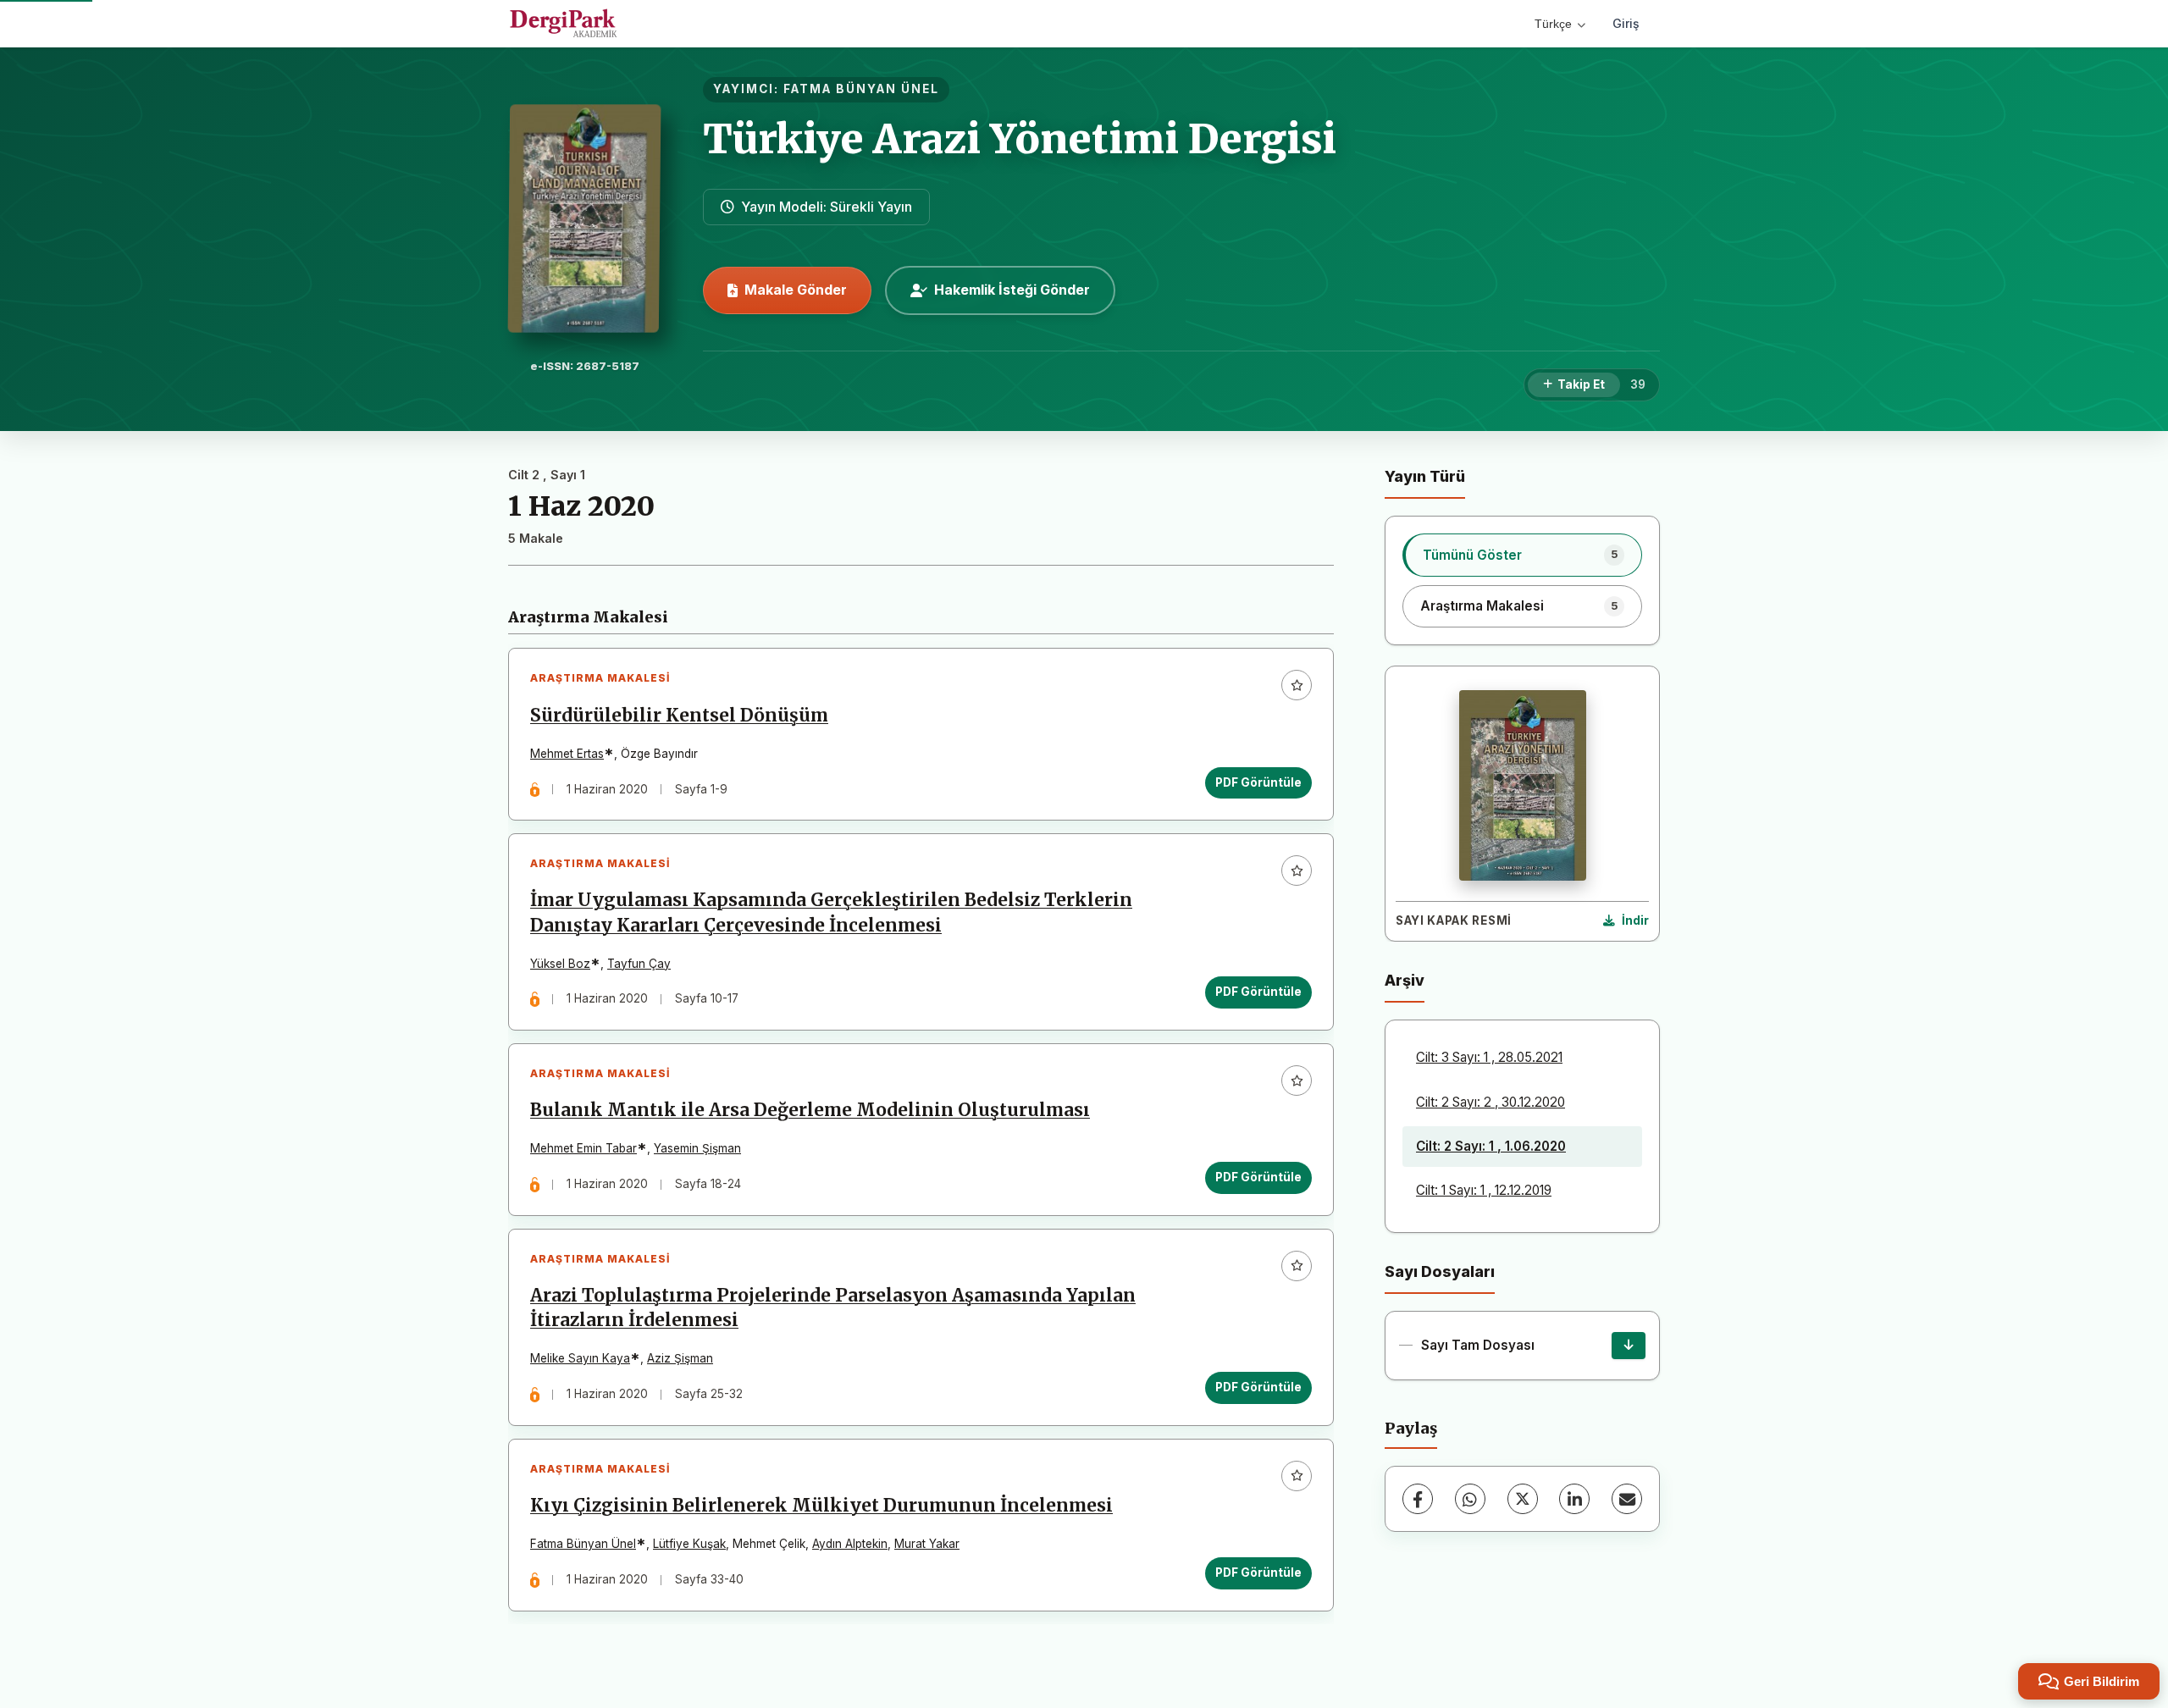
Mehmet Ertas (567, 754)
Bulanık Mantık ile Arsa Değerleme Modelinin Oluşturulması (810, 1110)
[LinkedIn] (1574, 1499)
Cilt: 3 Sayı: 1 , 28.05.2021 (1489, 1057)
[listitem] (1522, 555)
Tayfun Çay (639, 964)
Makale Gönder (796, 290)
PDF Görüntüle (1258, 782)
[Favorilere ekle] (1297, 685)
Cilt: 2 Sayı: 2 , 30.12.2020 (1490, 1102)
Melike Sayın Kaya (580, 1358)
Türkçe (1553, 24)
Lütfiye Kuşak (689, 1544)
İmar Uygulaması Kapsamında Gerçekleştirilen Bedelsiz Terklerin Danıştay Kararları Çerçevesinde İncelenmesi (831, 912)
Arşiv (1405, 980)
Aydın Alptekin (850, 1544)
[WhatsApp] (1470, 1499)
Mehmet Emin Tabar (583, 1148)
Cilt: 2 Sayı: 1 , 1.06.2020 (1491, 1146)
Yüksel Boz (560, 964)
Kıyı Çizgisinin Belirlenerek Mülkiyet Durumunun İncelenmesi (821, 1506)
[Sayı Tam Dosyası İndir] (1629, 1346)
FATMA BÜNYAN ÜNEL (861, 89)
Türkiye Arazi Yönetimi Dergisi (1020, 139)
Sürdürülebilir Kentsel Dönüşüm (679, 716)
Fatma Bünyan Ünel (583, 1544)
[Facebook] (1418, 1499)
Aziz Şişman (680, 1358)
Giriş (1626, 23)
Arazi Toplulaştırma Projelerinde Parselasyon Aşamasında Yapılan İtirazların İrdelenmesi (833, 1308)
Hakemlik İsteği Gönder (1012, 290)
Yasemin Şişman (697, 1148)
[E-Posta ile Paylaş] (1627, 1499)
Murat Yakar (927, 1544)
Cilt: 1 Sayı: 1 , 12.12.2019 (1484, 1190)
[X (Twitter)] (1523, 1499)
